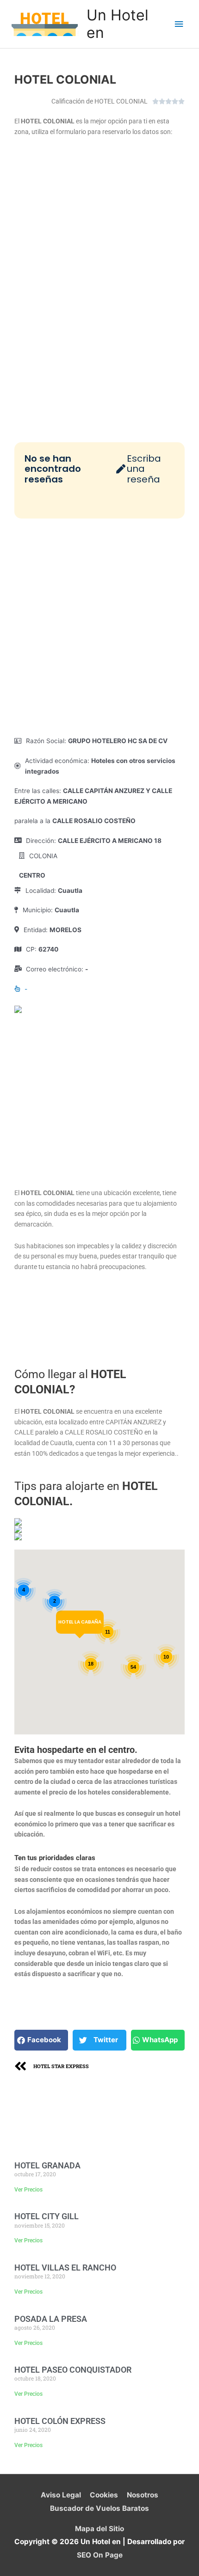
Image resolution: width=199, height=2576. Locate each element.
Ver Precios (28, 2190)
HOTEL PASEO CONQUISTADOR (73, 2370)
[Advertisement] (99, 627)
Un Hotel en (118, 24)
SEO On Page (100, 2555)
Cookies (104, 2495)
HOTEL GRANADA (47, 2165)
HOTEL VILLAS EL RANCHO (65, 2268)
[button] (41, 2040)
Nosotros (143, 2495)
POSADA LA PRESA (51, 2319)
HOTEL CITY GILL (47, 2216)
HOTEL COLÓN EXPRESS (60, 2421)
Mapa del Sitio (99, 2529)
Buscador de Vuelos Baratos (99, 2508)
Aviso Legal (61, 2495)
